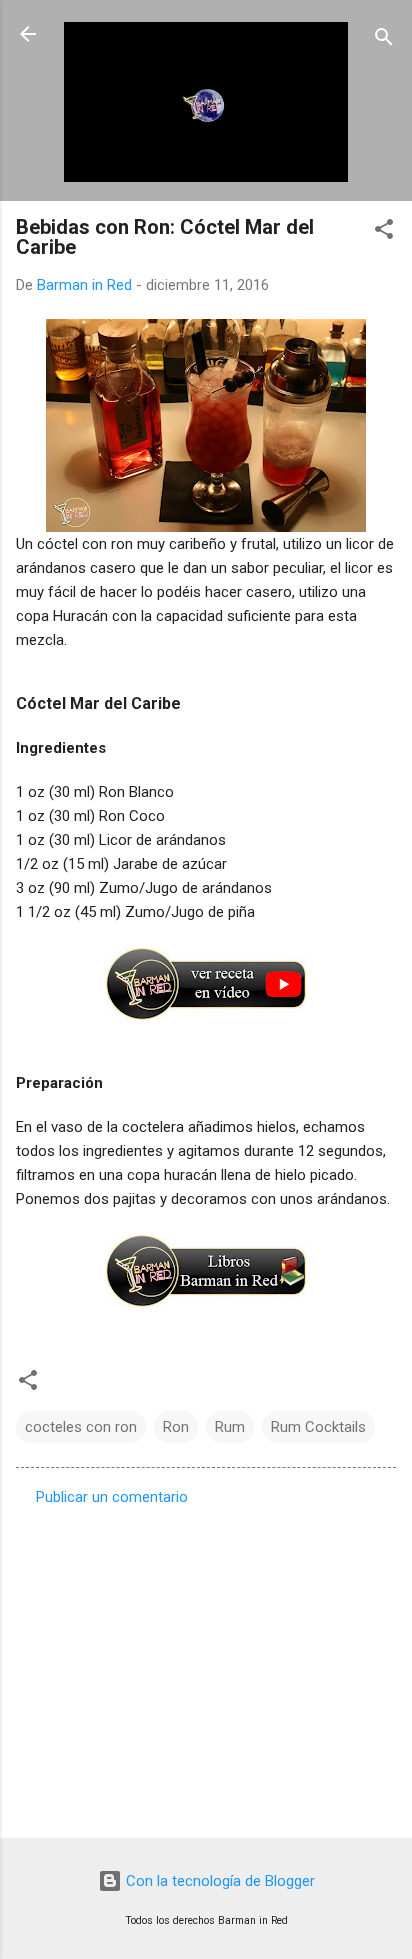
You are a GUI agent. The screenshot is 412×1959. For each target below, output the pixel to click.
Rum (230, 1427)
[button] (384, 232)
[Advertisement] (206, 1666)
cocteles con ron (81, 1427)
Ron (176, 1427)
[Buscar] (384, 40)
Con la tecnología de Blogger (218, 1881)
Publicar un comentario (112, 1497)
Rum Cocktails (318, 1427)
